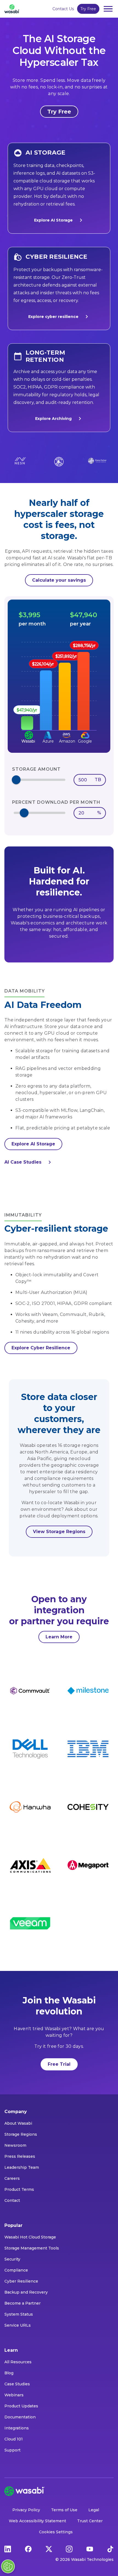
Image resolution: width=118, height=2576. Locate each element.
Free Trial (59, 2064)
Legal (94, 2510)
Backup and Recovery (26, 2292)
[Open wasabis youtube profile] (90, 2548)
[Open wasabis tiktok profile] (110, 2548)
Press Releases (20, 2156)
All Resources (18, 2362)
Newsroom (15, 2145)
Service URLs (18, 2325)
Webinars (14, 2395)
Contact (12, 2200)
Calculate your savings (59, 580)
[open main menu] (108, 9)
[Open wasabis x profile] (49, 2548)
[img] (59, 686)
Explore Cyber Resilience (41, 1348)
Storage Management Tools (32, 2248)
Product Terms (19, 2189)
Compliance (16, 2270)
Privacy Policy (26, 2510)
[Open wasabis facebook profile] (28, 2548)
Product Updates (21, 2406)
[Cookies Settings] (8, 2566)
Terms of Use (64, 2510)
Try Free (88, 9)
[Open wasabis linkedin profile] (8, 2548)
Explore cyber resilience (53, 317)
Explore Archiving (53, 419)
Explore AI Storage (53, 220)
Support (12, 2450)
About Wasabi (18, 2123)
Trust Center (90, 2521)
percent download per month (56, 802)
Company (16, 2112)
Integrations (17, 2428)
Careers (12, 2178)
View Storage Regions (59, 1532)
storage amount (36, 769)
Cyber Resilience (21, 2281)
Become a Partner (23, 2303)
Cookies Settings (56, 2532)
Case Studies (17, 2384)
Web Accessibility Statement (37, 2521)
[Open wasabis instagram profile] (69, 2548)
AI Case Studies (23, 1162)
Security (12, 2259)
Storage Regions (21, 2134)
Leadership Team (22, 2167)
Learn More (59, 1637)
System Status (19, 2314)
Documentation (20, 2417)
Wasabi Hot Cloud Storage (30, 2237)
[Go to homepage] (12, 9)
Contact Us (63, 9)
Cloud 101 (14, 2439)
